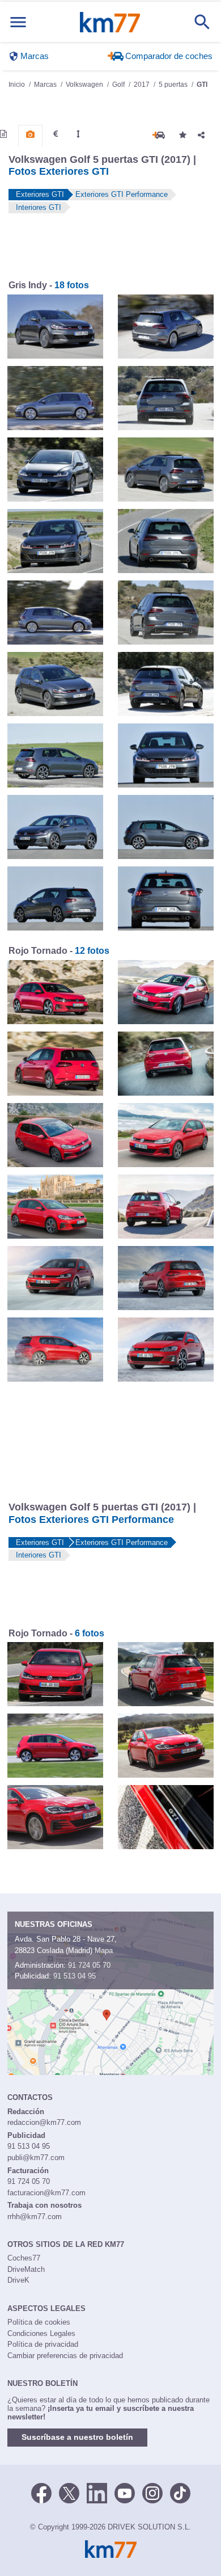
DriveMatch (26, 2269)
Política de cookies (39, 2322)
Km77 (110, 22)
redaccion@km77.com (44, 2122)
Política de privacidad (43, 2344)
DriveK (18, 2280)
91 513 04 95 (75, 1976)
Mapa (104, 1950)
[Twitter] (69, 2493)
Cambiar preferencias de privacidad (65, 2356)
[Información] (3, 134)
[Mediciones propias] (78, 134)
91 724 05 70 (89, 1965)
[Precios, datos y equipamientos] (56, 134)
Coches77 (24, 2258)
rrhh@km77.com (35, 2217)
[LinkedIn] (97, 2493)
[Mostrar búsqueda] (202, 22)
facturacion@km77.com (46, 2193)
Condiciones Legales (41, 2333)
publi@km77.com (36, 2158)
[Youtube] (125, 2493)
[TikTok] (180, 2493)
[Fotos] (30, 134)
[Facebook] (41, 2493)
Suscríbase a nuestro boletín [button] (77, 2437)
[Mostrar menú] (18, 22)
